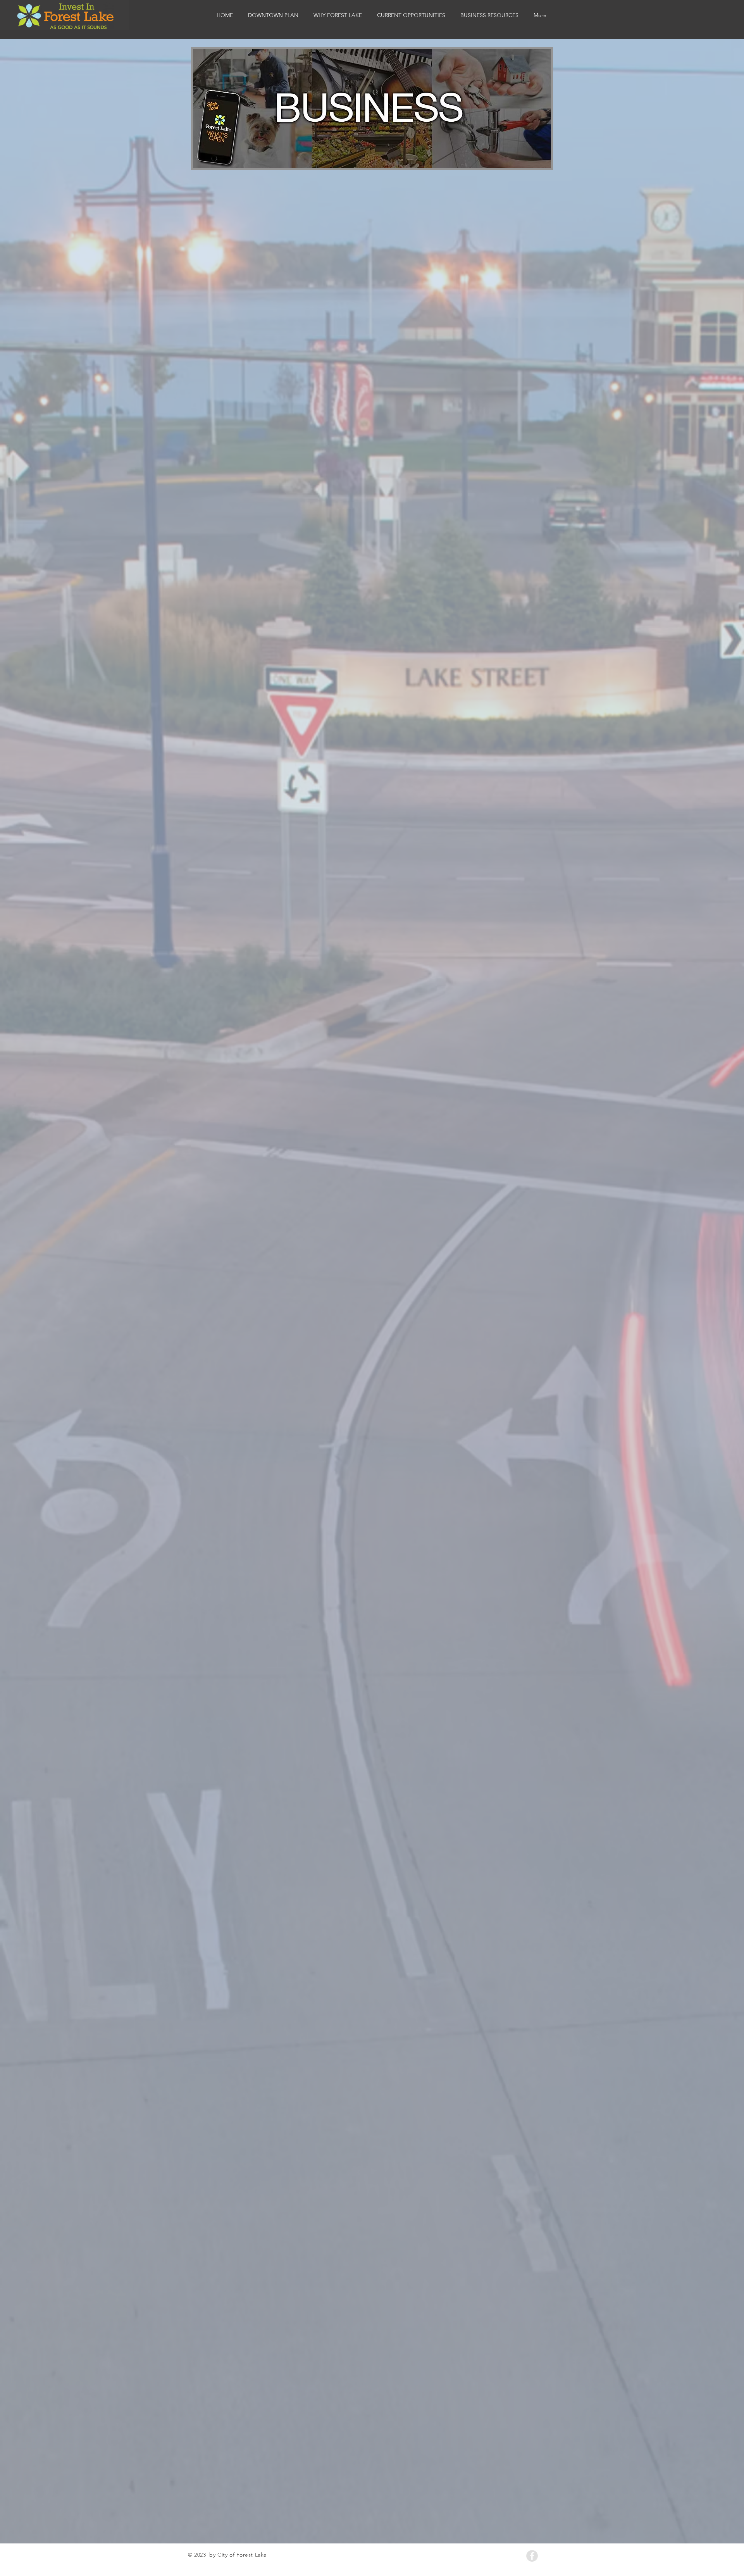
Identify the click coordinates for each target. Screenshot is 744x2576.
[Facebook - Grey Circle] (532, 2556)
